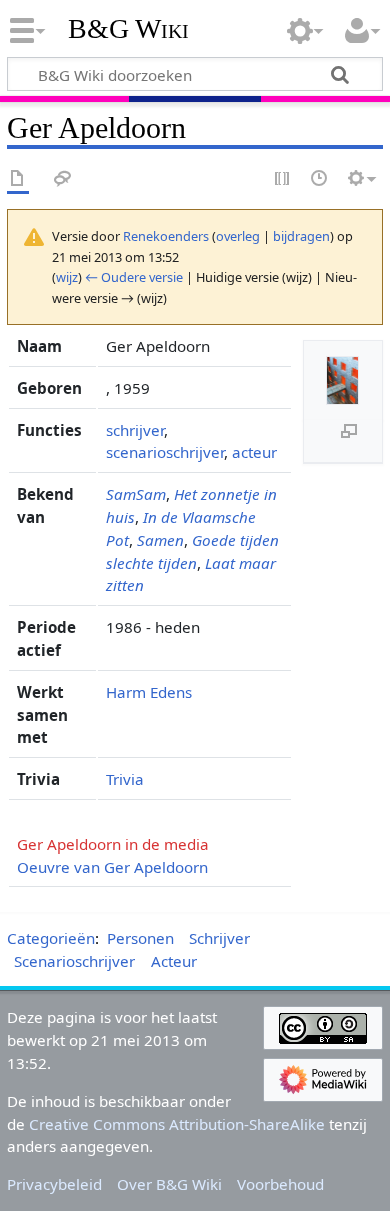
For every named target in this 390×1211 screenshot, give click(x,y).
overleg (238, 236)
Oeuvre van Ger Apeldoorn (112, 867)
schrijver (135, 430)
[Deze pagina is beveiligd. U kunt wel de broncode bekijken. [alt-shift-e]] (283, 179)
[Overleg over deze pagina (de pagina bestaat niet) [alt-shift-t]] (63, 179)
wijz (67, 277)
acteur (254, 452)
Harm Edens (149, 692)
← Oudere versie (134, 277)
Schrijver (219, 938)
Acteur (174, 961)
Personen (140, 938)
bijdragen (301, 236)
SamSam (136, 494)
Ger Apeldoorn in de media (113, 844)
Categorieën (51, 938)
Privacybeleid (54, 1184)
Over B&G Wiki (169, 1184)
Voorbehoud (280, 1184)
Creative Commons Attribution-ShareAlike (177, 1124)
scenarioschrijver (165, 452)
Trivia (125, 779)
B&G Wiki (128, 29)
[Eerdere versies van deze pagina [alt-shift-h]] (320, 179)
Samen (160, 540)
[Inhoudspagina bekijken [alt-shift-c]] (18, 179)
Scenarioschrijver (74, 961)
